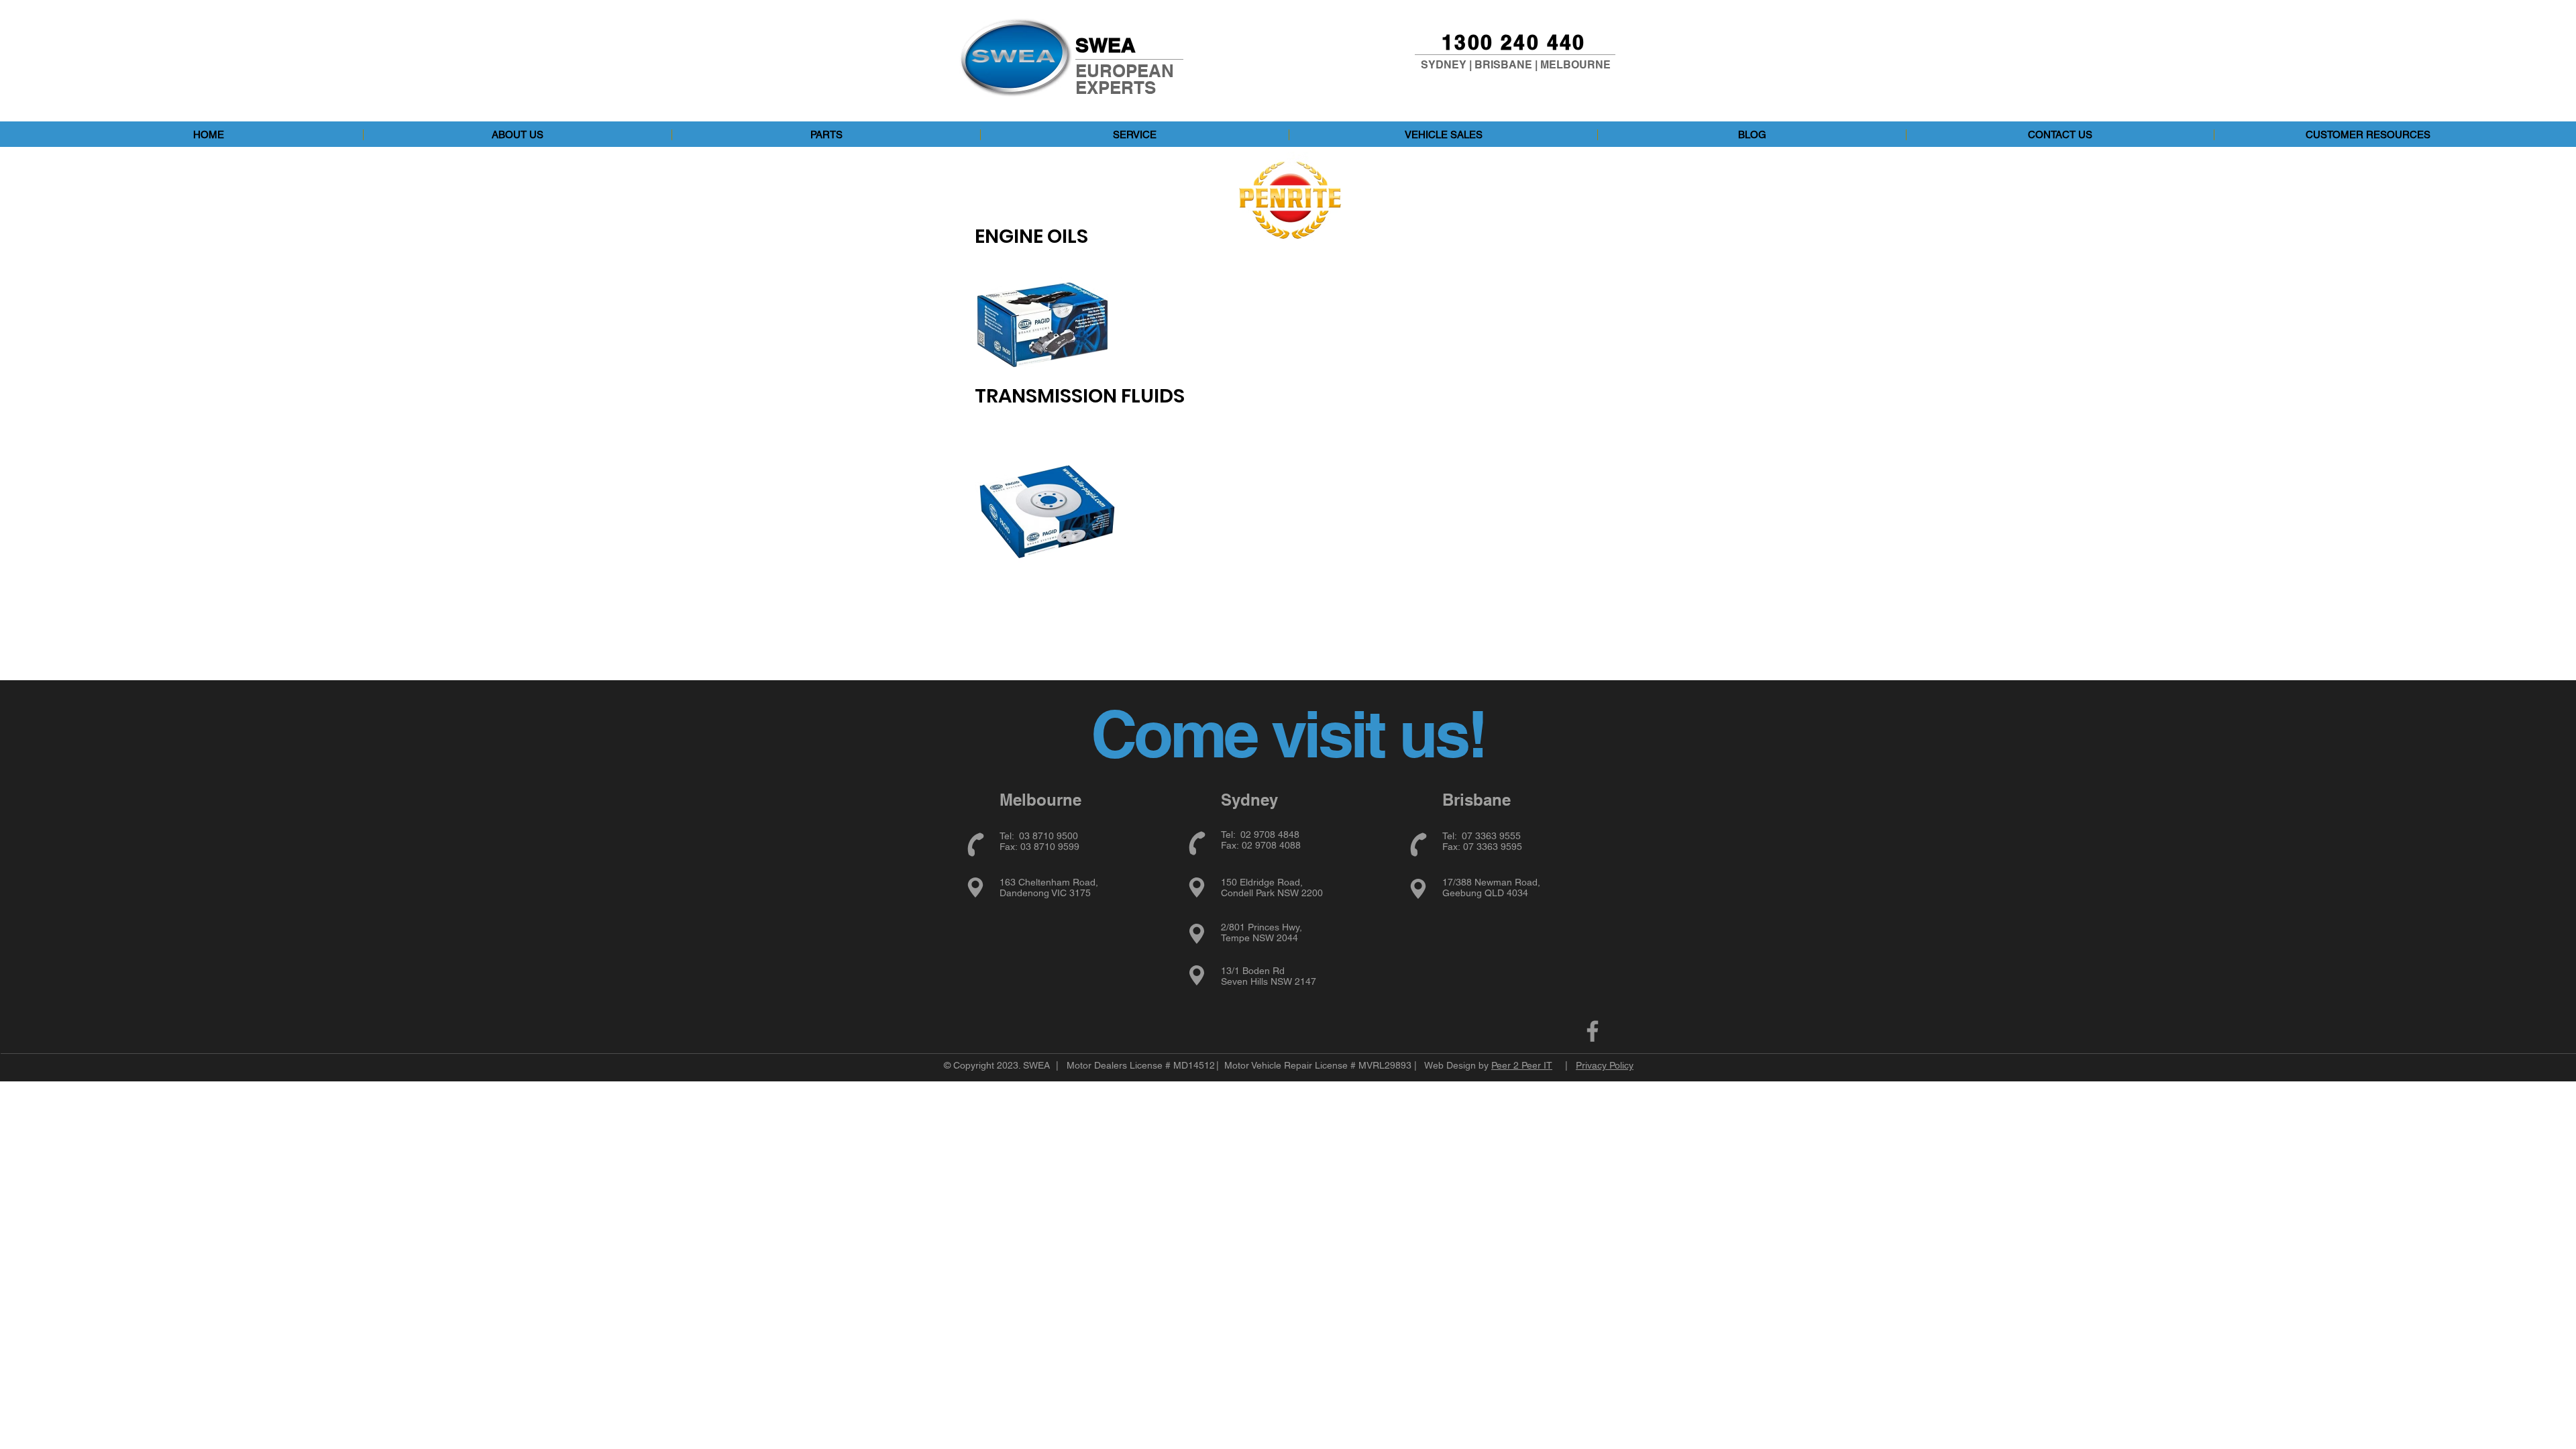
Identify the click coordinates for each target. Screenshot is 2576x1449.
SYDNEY (1444, 65)
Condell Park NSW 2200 (1272, 893)
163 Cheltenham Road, (1049, 882)
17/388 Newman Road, (1491, 882)
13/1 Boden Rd (1253, 971)
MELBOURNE (1575, 65)
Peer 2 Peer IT (1522, 1065)
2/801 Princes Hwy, (1262, 927)
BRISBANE (1503, 65)
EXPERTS (1116, 88)
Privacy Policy (1605, 1065)
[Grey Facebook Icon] (1593, 1031)
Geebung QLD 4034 (1485, 893)
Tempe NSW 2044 (1259, 938)
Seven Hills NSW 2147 (1269, 981)
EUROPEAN (1125, 71)
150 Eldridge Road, (1262, 882)
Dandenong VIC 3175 (1045, 893)
